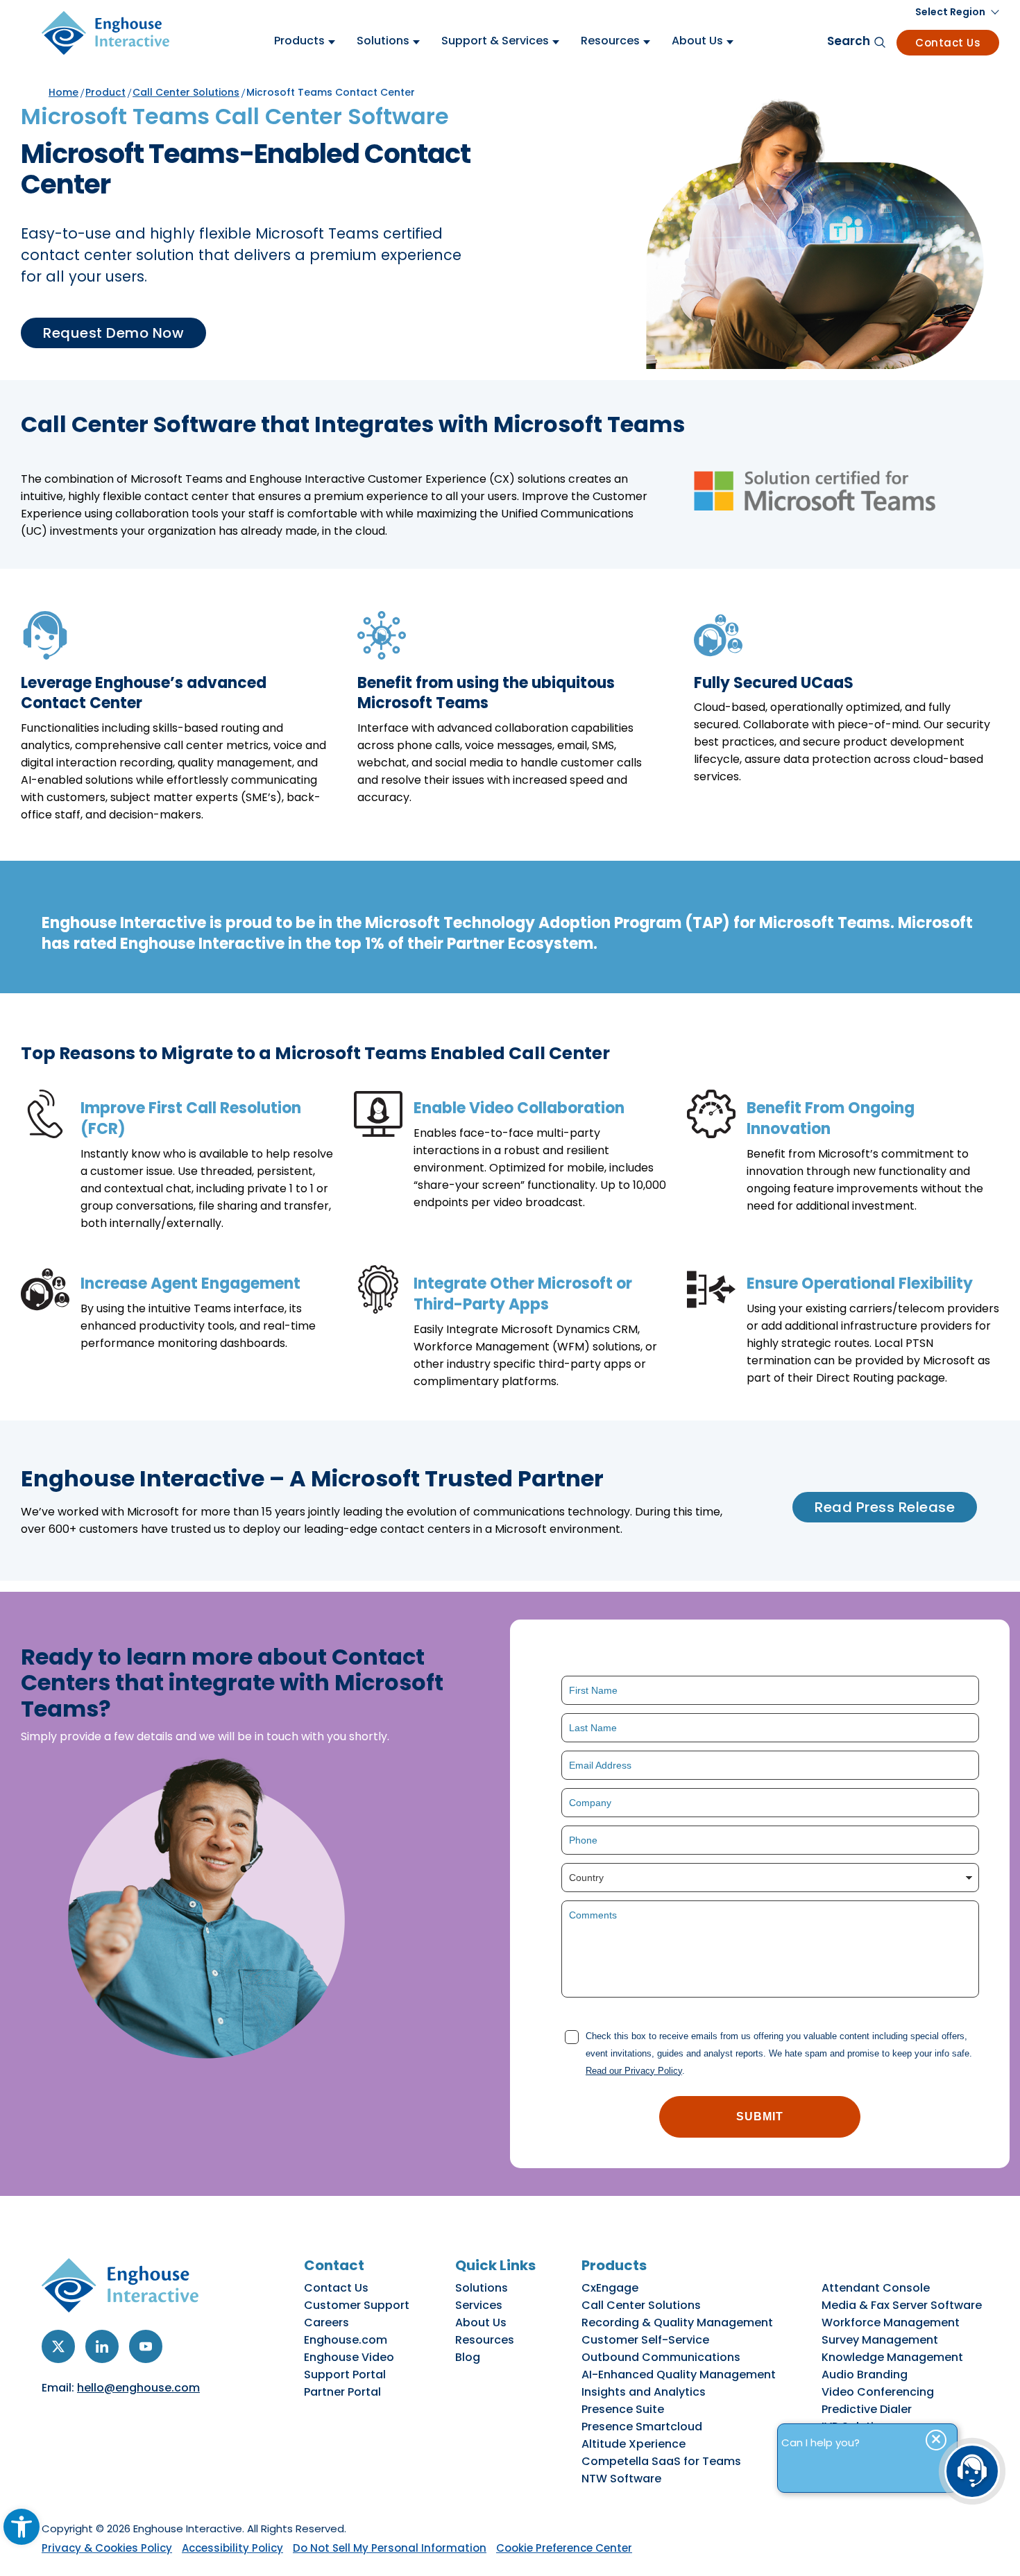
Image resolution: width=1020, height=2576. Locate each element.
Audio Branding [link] (865, 2375)
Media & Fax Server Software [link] (902, 2305)
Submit (760, 2116)
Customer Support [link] (357, 2305)
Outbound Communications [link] (661, 2357)
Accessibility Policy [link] (232, 2548)
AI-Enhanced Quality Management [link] (679, 2375)
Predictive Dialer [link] (867, 2409)
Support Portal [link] (345, 2375)
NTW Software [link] (621, 2479)
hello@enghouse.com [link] (138, 2388)
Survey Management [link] (880, 2340)
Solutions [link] (482, 2288)
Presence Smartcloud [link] (642, 2427)
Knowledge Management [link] (892, 2357)
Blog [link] (468, 2357)
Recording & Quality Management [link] (677, 2322)
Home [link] (63, 92)
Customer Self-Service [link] (645, 2340)
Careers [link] (326, 2322)
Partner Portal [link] (342, 2392)
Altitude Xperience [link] (634, 2444)
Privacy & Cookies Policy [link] (107, 2548)
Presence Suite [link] (623, 2409)
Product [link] (105, 92)
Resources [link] (485, 2340)
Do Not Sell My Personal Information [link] (390, 2548)
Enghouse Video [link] (349, 2357)
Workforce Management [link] (891, 2322)
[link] (22, 2527)
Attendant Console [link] (876, 2288)
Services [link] (479, 2305)
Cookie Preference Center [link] (564, 2548)
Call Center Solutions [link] (186, 92)
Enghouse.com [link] (346, 2340)
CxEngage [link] (610, 2288)
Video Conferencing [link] (878, 2392)
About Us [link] (481, 2322)
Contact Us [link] (948, 43)
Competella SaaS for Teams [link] (661, 2461)
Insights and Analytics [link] (644, 2392)
